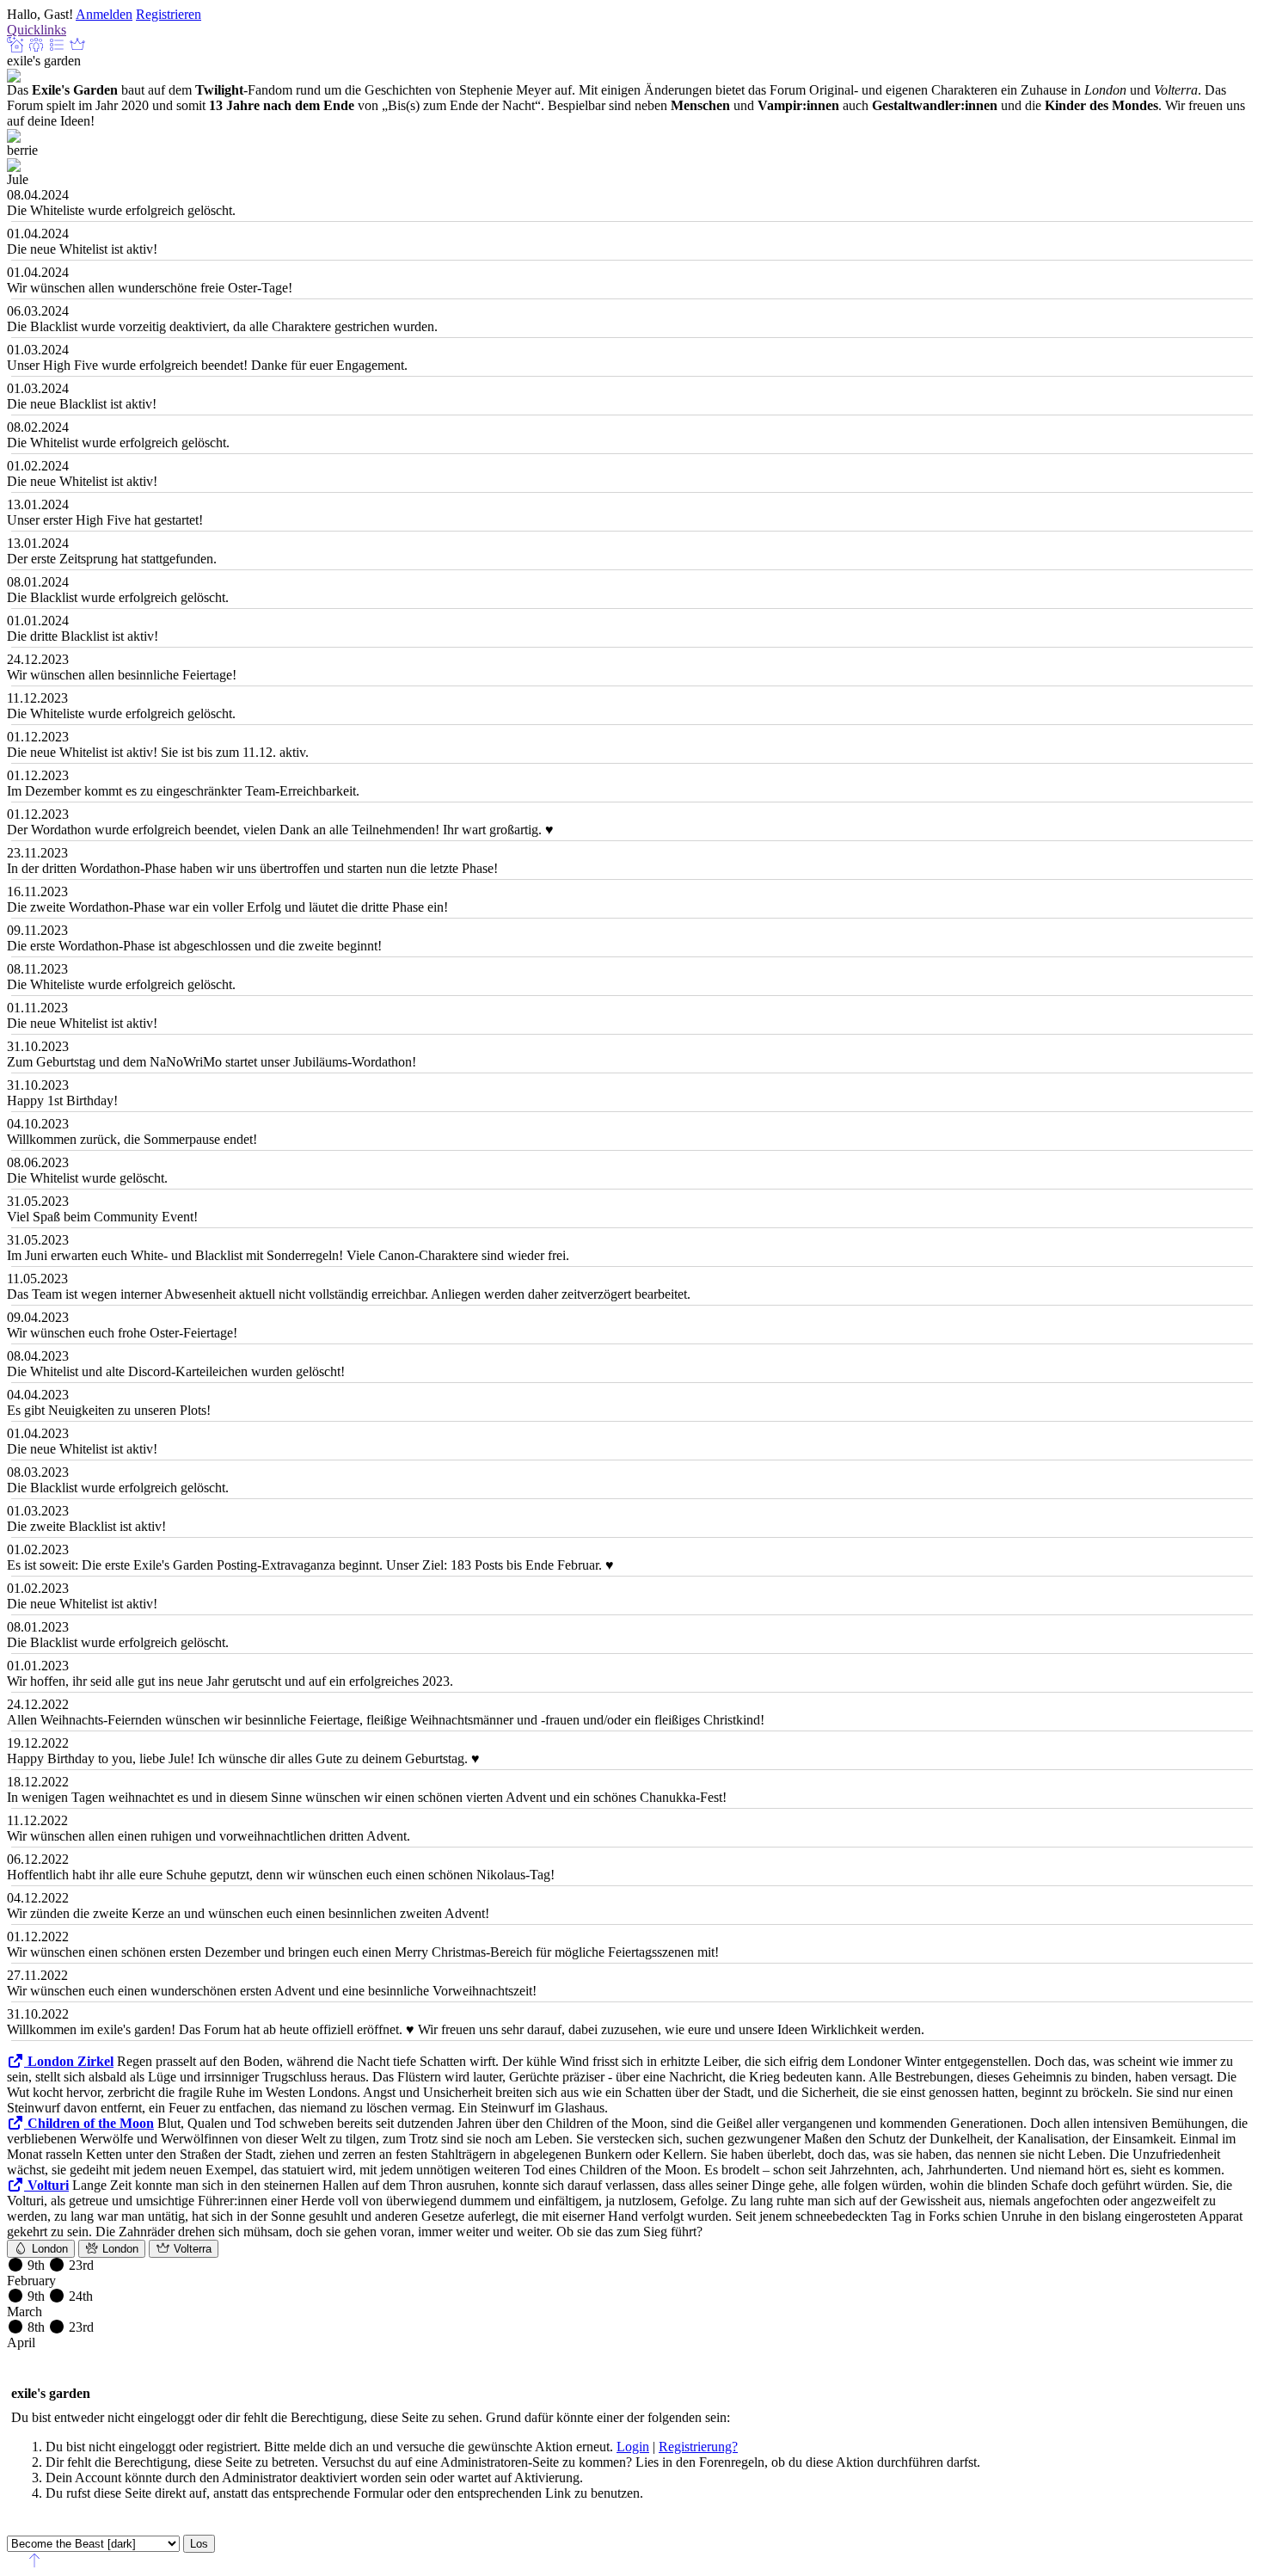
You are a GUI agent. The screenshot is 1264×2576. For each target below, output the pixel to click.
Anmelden (104, 14)
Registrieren (169, 14)
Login (633, 2447)
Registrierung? (698, 2447)
